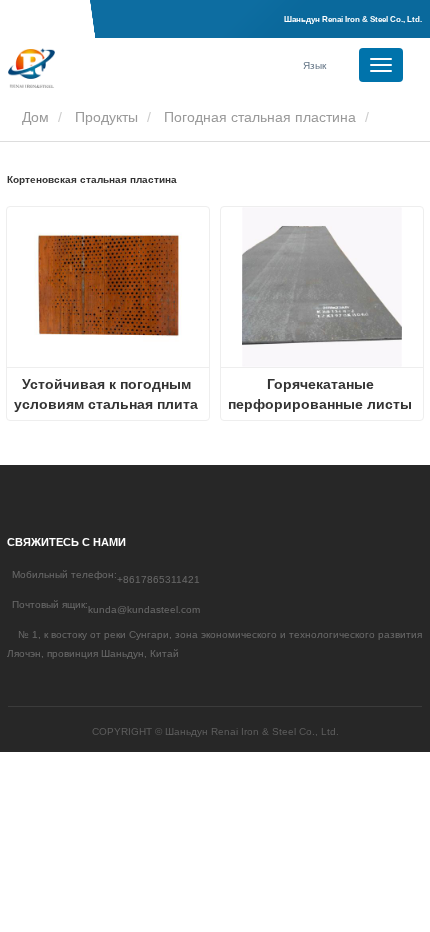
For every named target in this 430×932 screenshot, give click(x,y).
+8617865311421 (158, 579)
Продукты (106, 117)
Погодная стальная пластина (260, 117)
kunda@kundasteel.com (144, 609)
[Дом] (108, 68)
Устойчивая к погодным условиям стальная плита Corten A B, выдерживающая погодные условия (108, 395)
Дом (33, 117)
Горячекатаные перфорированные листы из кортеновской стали (322, 395)
